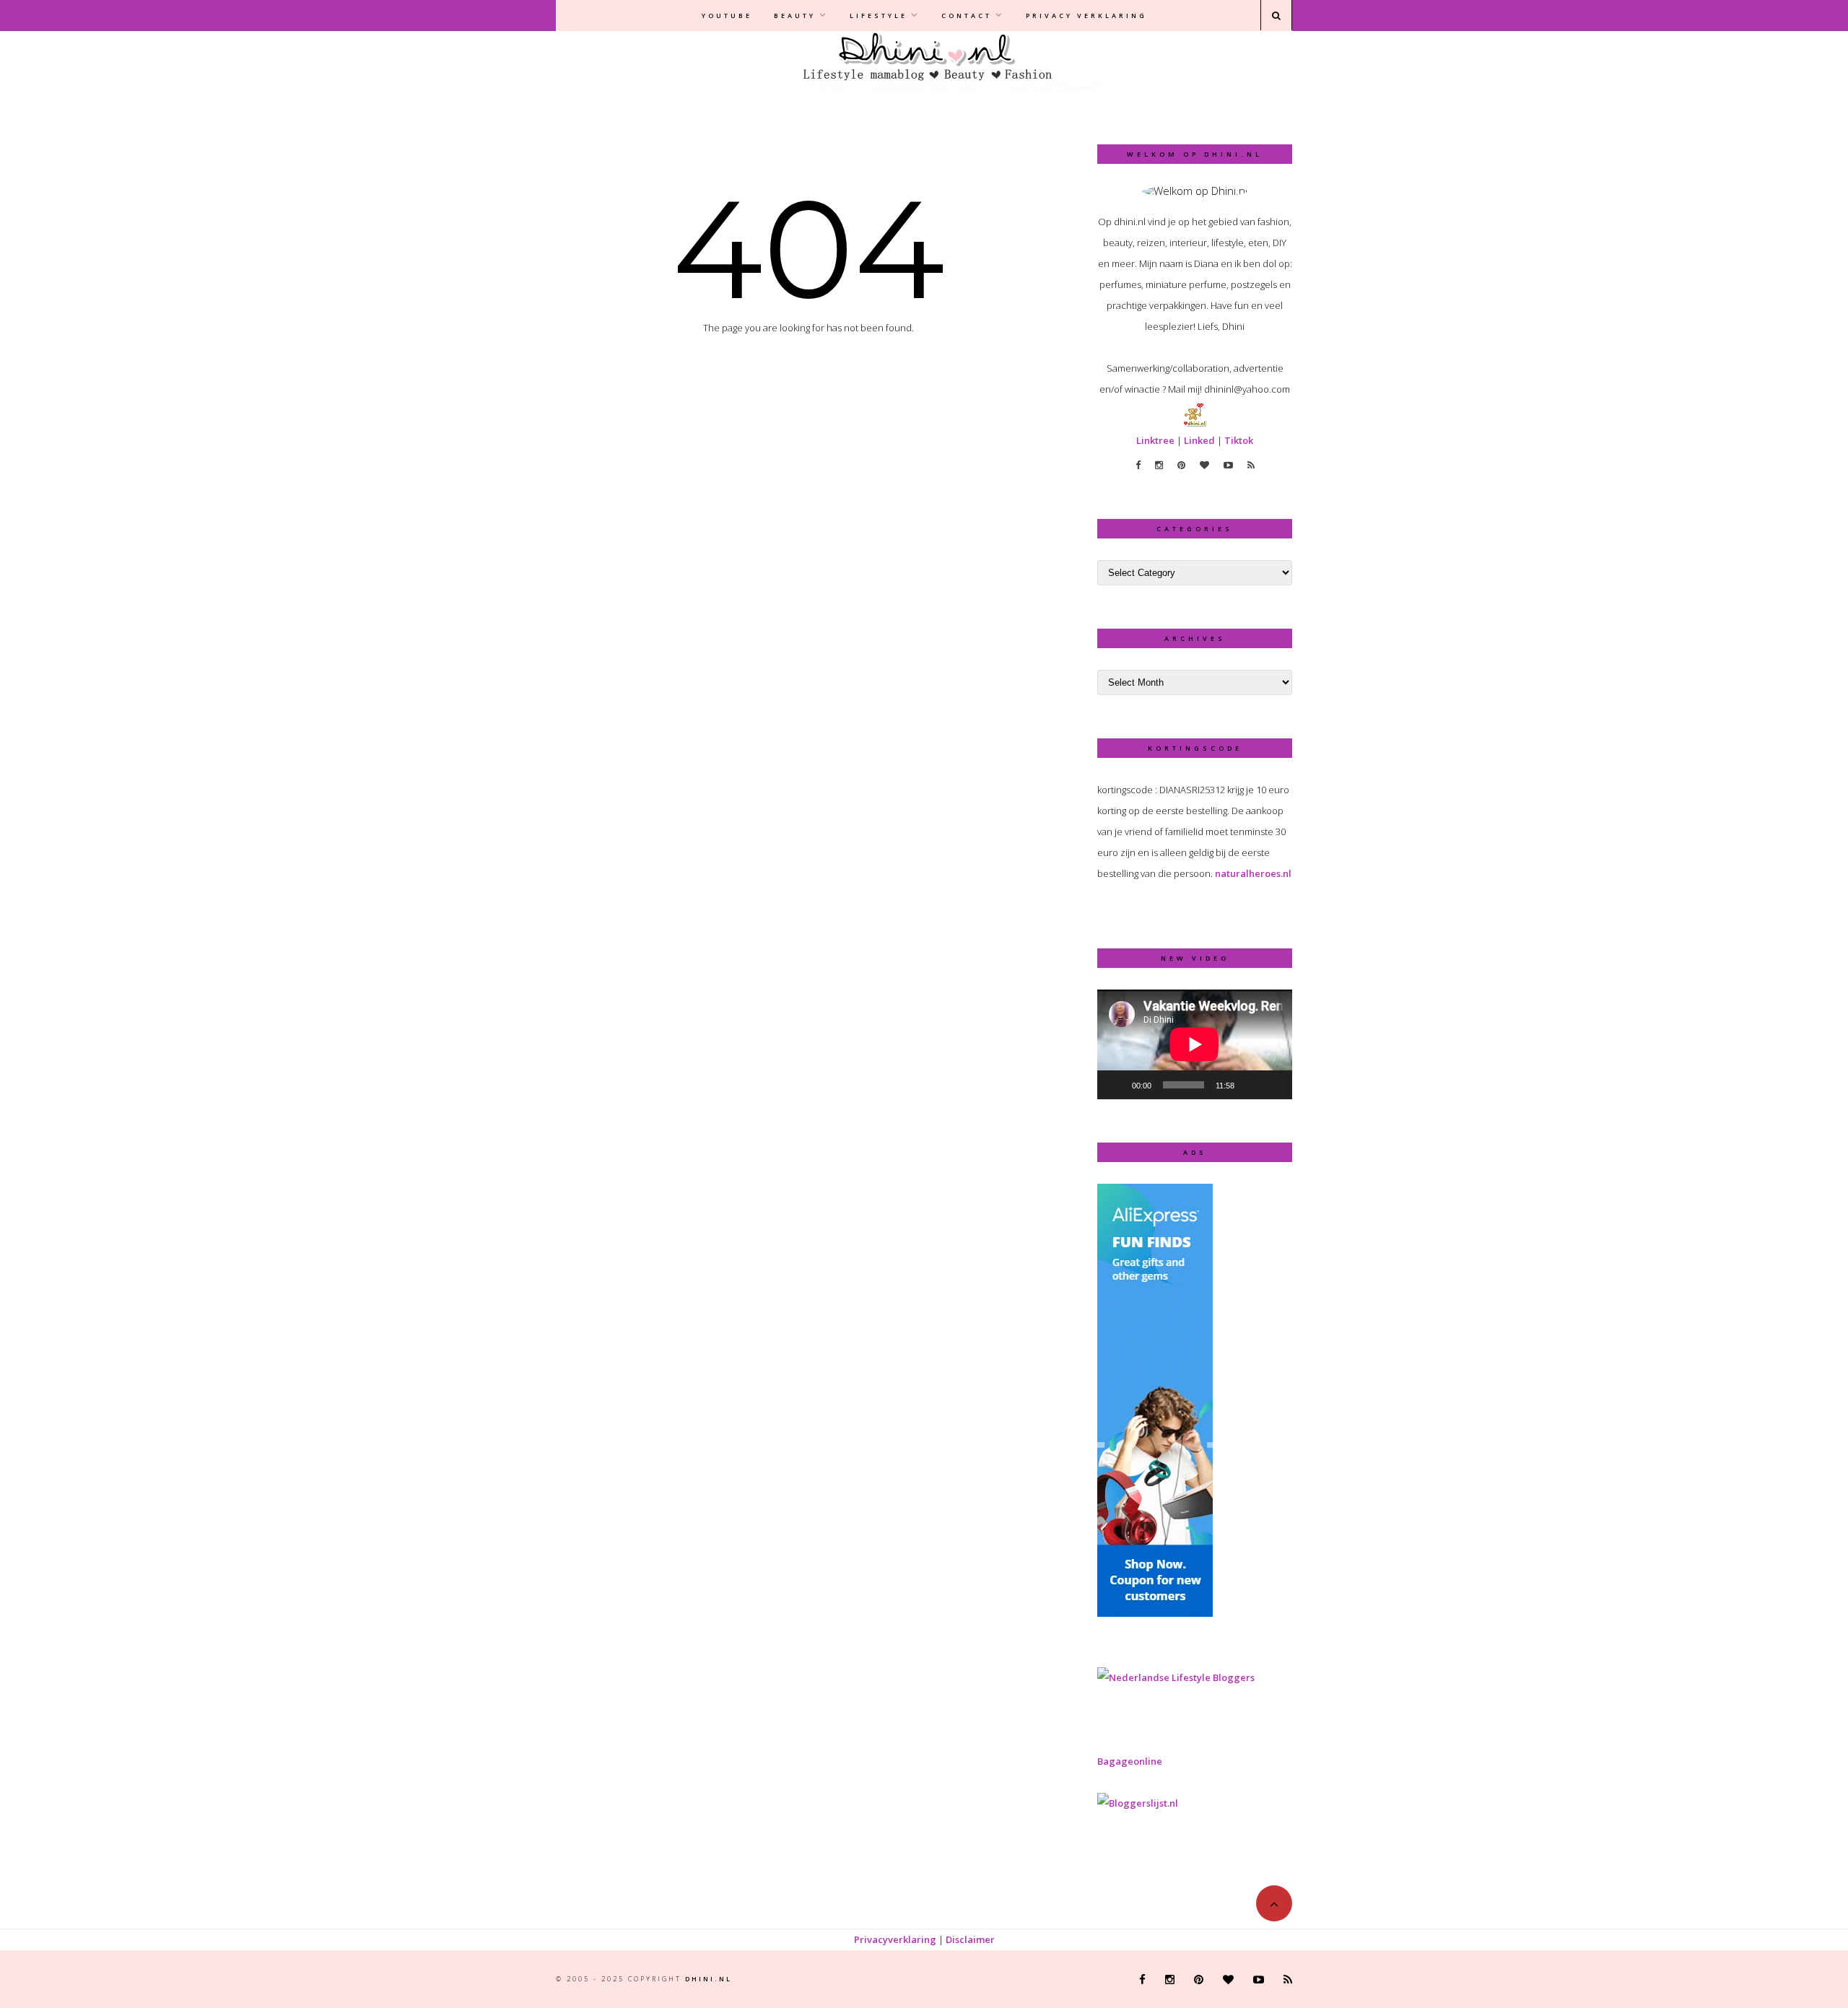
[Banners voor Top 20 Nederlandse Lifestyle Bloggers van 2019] (1176, 1677)
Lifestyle (879, 16)
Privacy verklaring (1086, 16)
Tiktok (1239, 440)
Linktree (1155, 440)
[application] (1195, 1044)
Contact (967, 16)
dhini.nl (709, 1979)
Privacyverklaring (895, 1939)
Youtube (727, 16)
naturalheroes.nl (1253, 873)
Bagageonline (1130, 1761)
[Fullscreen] (1273, 1085)
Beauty (795, 16)
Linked (1199, 440)
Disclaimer (970, 1939)
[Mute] (1250, 1085)
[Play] (1116, 1085)
